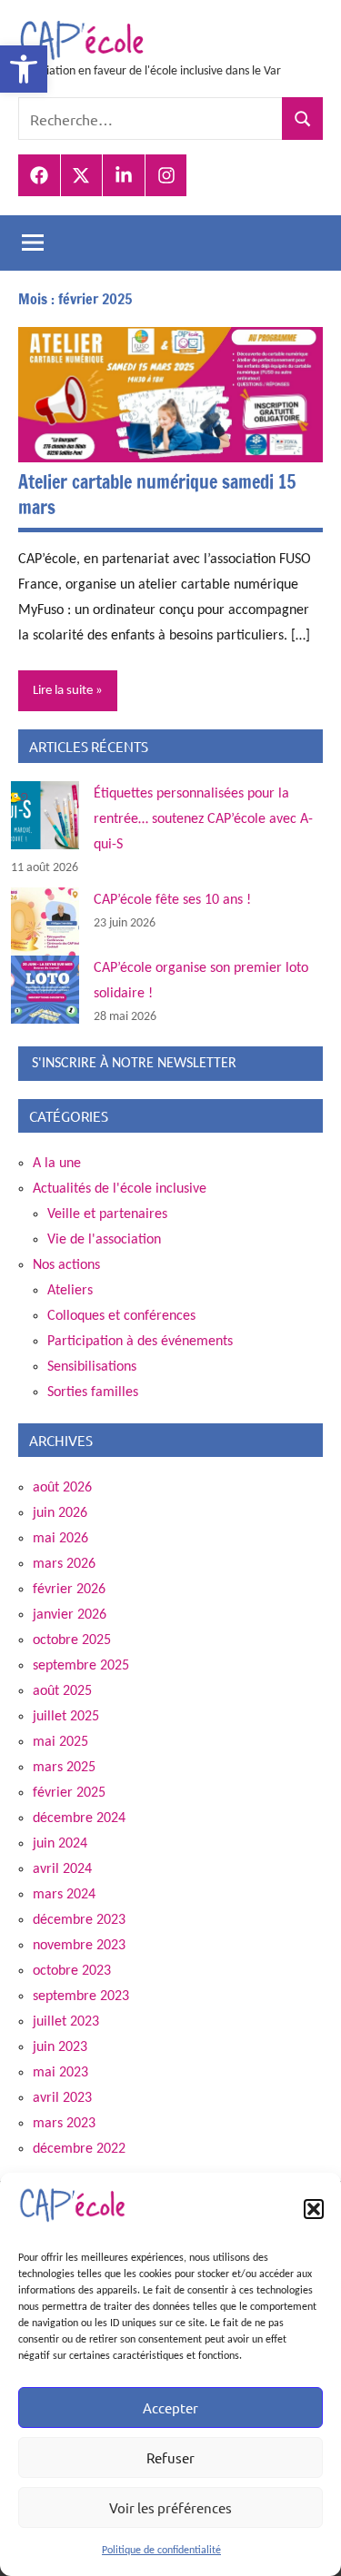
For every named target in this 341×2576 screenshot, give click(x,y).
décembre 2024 (79, 1818)
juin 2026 (60, 1513)
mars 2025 (64, 1768)
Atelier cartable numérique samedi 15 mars (157, 495)
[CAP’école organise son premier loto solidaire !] (45, 990)
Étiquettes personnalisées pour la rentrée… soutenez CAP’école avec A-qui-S (203, 819)
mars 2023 (64, 2124)
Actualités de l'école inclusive (120, 1189)
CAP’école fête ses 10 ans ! (172, 900)
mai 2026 (60, 1539)
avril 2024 (62, 1869)
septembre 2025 (81, 1666)
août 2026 (62, 1488)
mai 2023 (60, 2073)
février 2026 (69, 1590)
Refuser (170, 2457)
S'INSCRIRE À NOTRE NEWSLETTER (134, 1064)
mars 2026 (64, 1564)
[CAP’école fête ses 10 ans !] (45, 921)
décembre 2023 (79, 1920)
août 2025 (62, 1691)
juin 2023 (60, 2047)
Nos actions (66, 1265)
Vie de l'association (104, 1240)
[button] (24, 69)
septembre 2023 (81, 1996)
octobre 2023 (72, 1971)
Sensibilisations (92, 1367)
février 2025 (69, 1793)
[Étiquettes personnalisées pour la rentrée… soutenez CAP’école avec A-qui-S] (45, 815)
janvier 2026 (70, 1615)
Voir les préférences (170, 2507)
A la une (57, 1164)
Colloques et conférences (121, 1316)
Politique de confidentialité (161, 2551)
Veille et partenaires (107, 1214)
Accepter (170, 2408)
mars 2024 (64, 1895)
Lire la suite (63, 691)
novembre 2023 (79, 1946)
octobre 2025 (72, 1640)
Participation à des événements (140, 1342)
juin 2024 (60, 1844)
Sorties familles (93, 1392)
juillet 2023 (66, 2022)
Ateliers (70, 1291)
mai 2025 (60, 1742)
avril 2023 (62, 2098)
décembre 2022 (79, 2149)
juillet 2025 (66, 1717)
